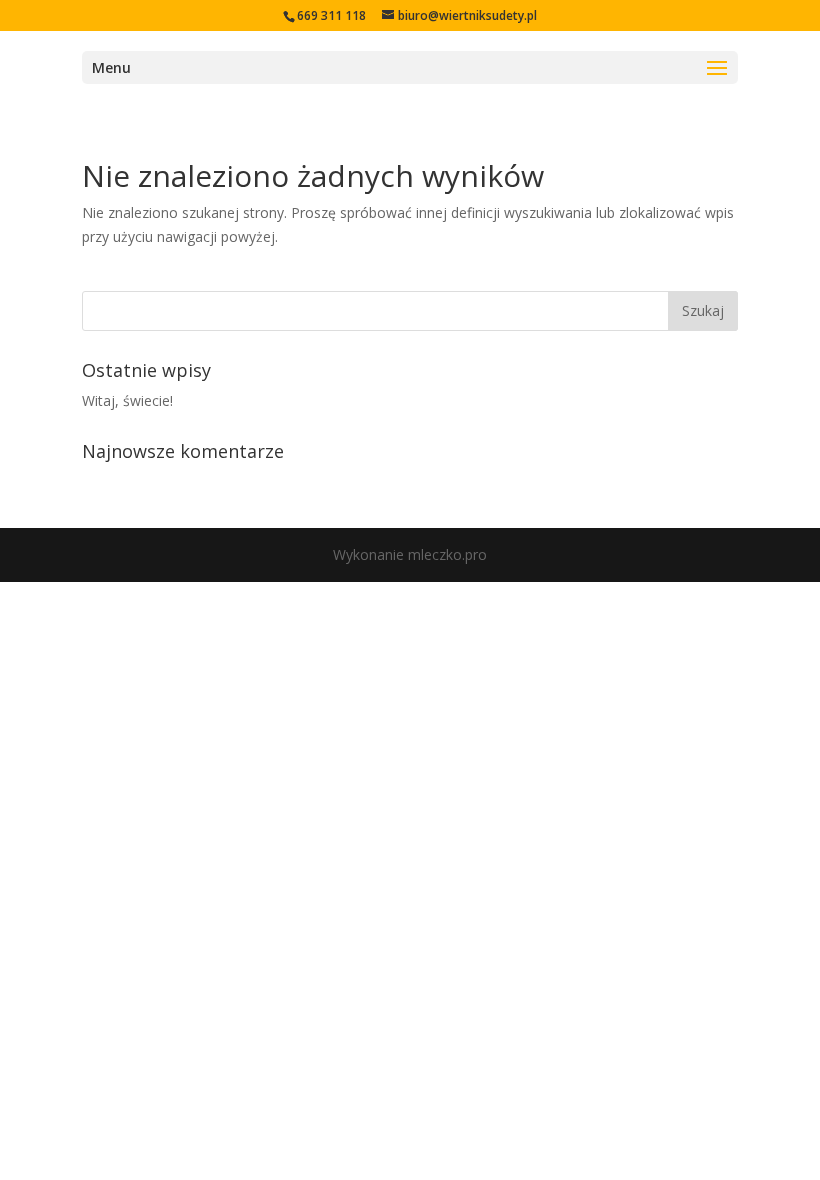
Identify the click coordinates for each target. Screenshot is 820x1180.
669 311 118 (331, 15)
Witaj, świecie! (127, 400)
